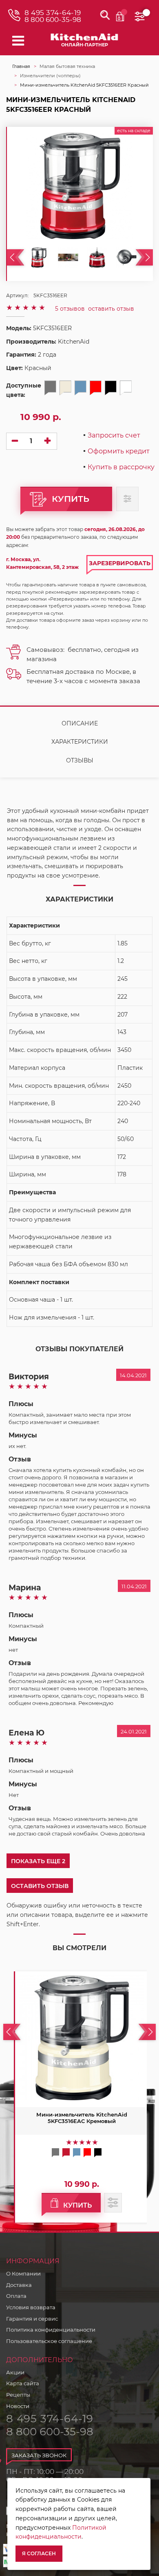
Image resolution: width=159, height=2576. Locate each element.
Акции (15, 2372)
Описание (80, 723)
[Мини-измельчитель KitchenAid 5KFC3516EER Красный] (39, 257)
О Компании (23, 2273)
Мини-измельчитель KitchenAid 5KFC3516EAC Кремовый (82, 2118)
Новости (18, 2406)
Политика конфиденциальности (51, 2330)
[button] (40, 1886)
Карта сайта (23, 2383)
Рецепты (18, 2395)
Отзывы (80, 760)
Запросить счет (114, 436)
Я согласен (39, 2553)
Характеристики (80, 742)
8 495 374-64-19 (53, 13)
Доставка (19, 2285)
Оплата (16, 2296)
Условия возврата (31, 2307)
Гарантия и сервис (32, 2319)
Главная (21, 66)
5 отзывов (70, 309)
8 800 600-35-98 (53, 20)
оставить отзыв (111, 309)
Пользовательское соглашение (49, 2341)
